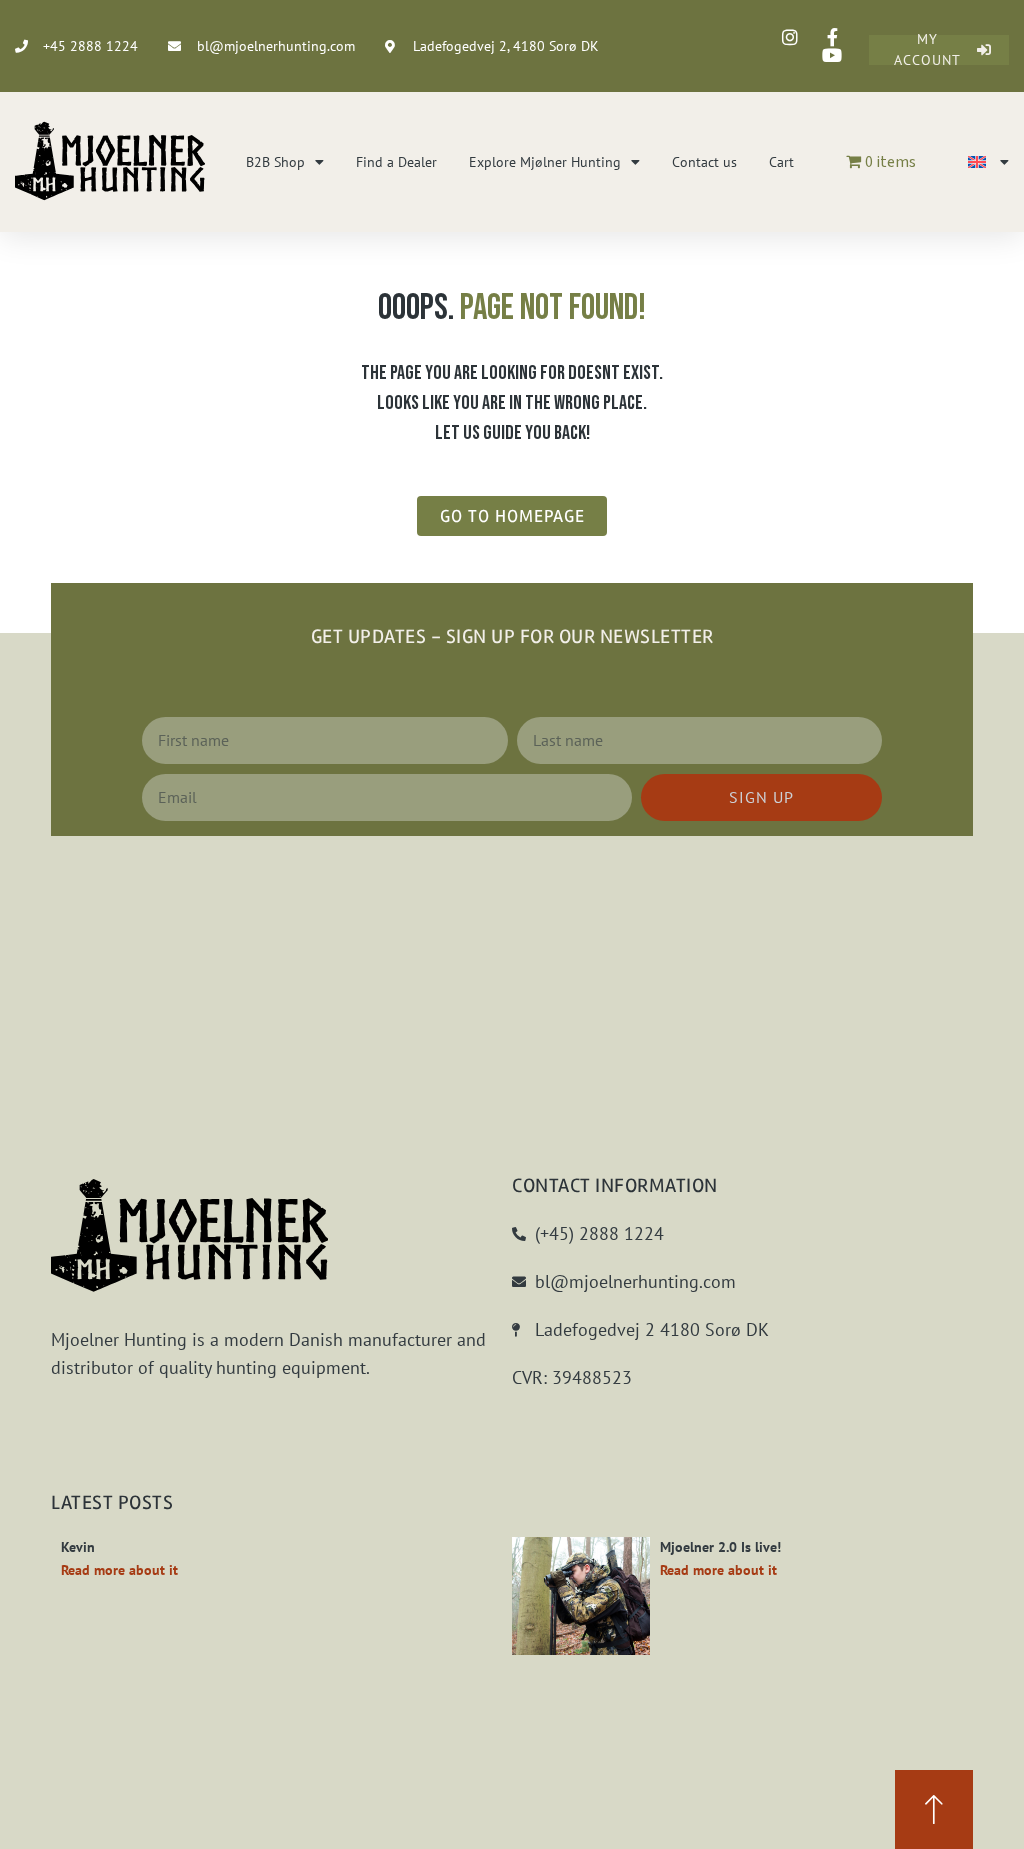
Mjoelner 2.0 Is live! (720, 1547)
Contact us (704, 162)
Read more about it (119, 1570)
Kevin (78, 1547)
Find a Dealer (396, 162)
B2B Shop (275, 162)
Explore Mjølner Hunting (545, 162)
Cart (781, 162)
